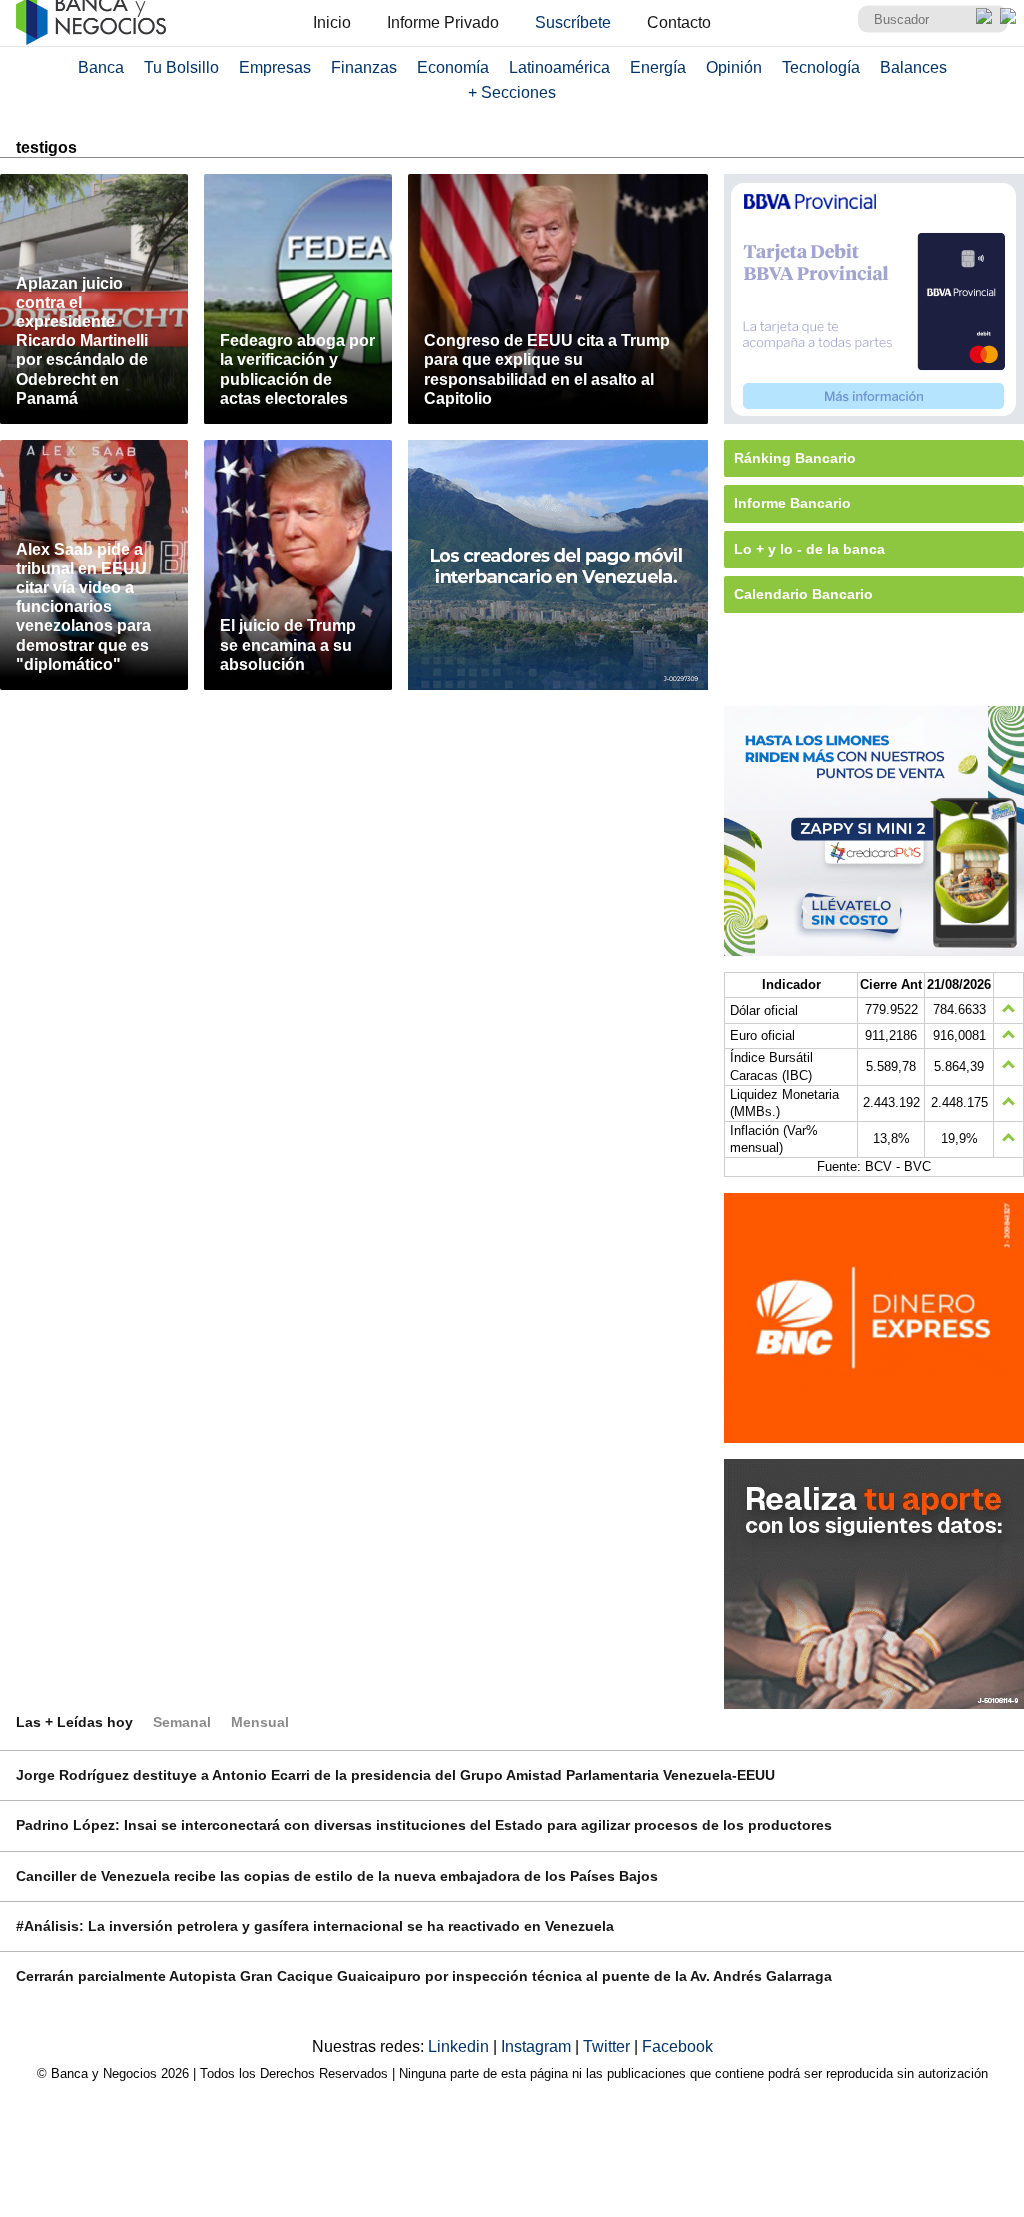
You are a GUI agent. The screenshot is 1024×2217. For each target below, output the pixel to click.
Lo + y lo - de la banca (809, 549)
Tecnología (821, 67)
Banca (101, 67)
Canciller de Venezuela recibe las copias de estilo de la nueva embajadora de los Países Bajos (337, 1876)
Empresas (275, 67)
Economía (453, 67)
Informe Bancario (792, 503)
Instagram (538, 2046)
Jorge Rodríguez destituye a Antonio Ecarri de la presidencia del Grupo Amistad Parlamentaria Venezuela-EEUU (395, 1775)
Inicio (332, 22)
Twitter (608, 2046)
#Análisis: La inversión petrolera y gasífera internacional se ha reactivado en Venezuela (315, 1926)
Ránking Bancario (795, 458)
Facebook (677, 2046)
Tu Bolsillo (181, 67)
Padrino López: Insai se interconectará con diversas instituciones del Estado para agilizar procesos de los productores (424, 1825)
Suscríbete (573, 22)
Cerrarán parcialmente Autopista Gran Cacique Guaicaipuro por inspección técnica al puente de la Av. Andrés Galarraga (424, 1976)
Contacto (679, 22)
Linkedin (460, 2046)
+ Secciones (512, 92)
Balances (913, 67)
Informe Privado (443, 22)
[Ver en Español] (1008, 16)
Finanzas (364, 67)
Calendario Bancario (803, 594)
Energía (658, 67)
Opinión (734, 67)
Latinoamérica (559, 67)
